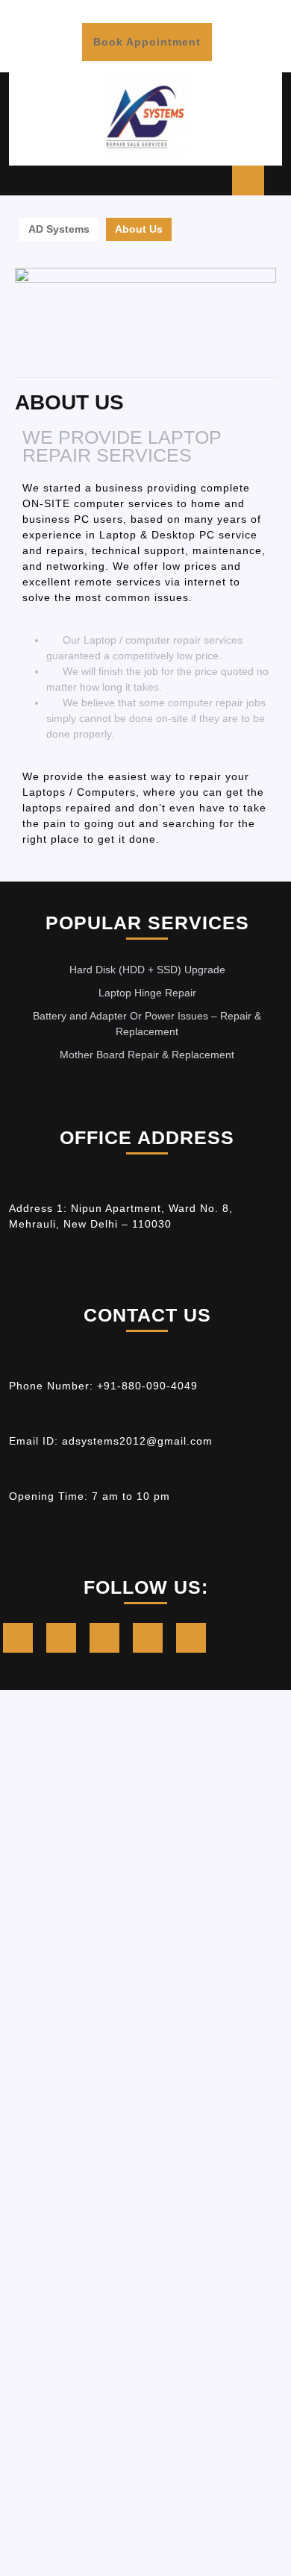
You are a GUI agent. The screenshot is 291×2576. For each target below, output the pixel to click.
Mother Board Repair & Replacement (147, 1055)
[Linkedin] (108, 1640)
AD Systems (59, 229)
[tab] (248, 180)
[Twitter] (65, 1640)
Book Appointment (147, 35)
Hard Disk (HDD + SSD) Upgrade (147, 970)
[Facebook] (22, 1640)
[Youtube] (195, 1640)
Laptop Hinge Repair (147, 993)
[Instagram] (151, 1640)
